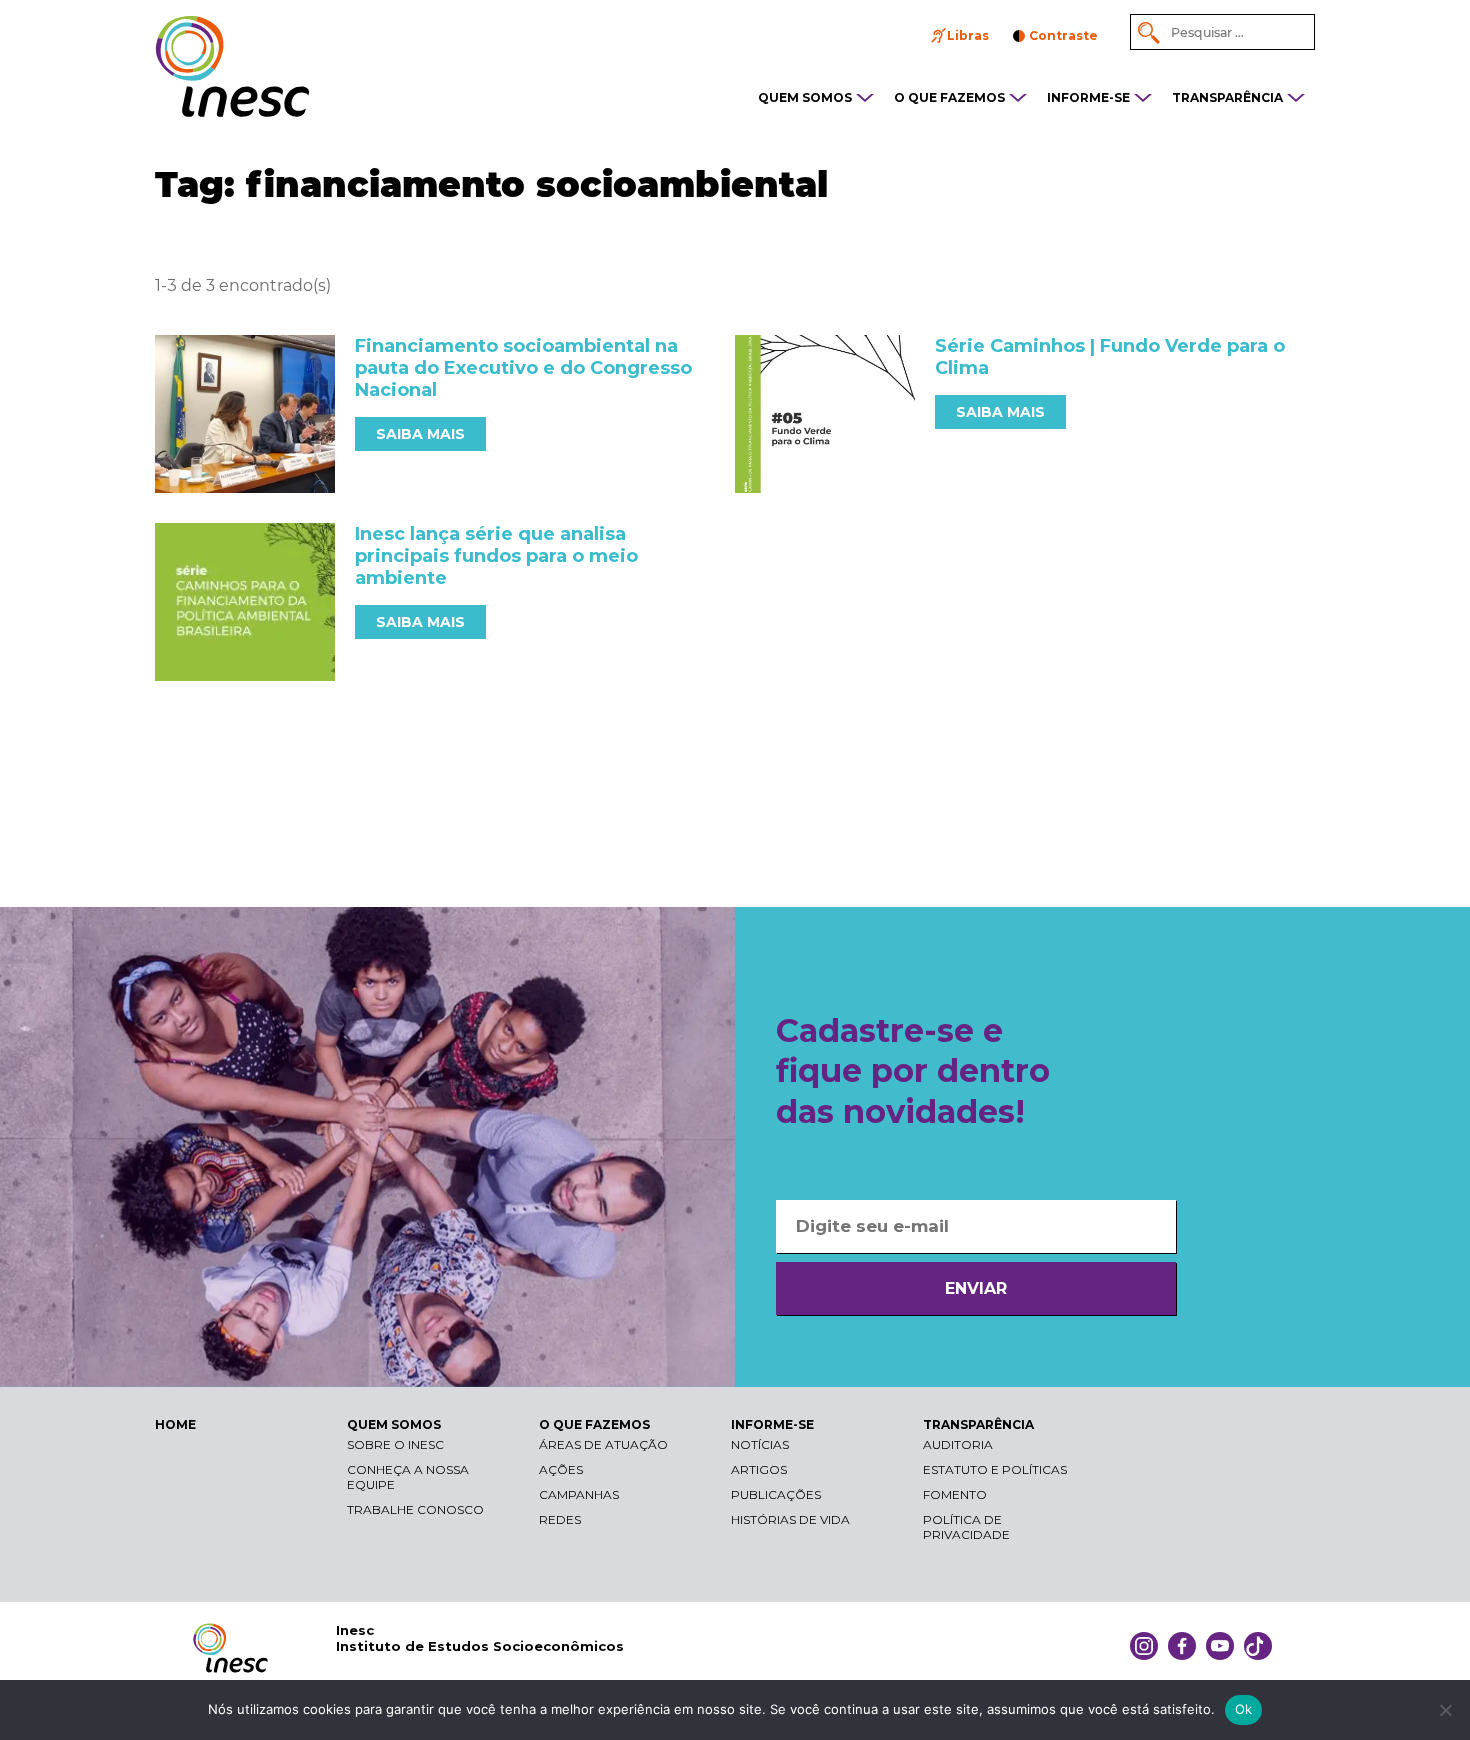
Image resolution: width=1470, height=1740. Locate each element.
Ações (561, 1469)
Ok (1244, 1709)
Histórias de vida (790, 1519)
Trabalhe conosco (415, 1509)
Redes (560, 1519)
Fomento (955, 1494)
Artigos (759, 1469)
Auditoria (958, 1444)
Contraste (1063, 35)
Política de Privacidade (966, 1527)
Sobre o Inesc (395, 1444)
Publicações (776, 1494)
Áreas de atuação (603, 1444)
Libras (968, 35)
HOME (175, 1424)
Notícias (760, 1444)
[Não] (1445, 1710)
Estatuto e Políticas (995, 1469)
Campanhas (579, 1494)
